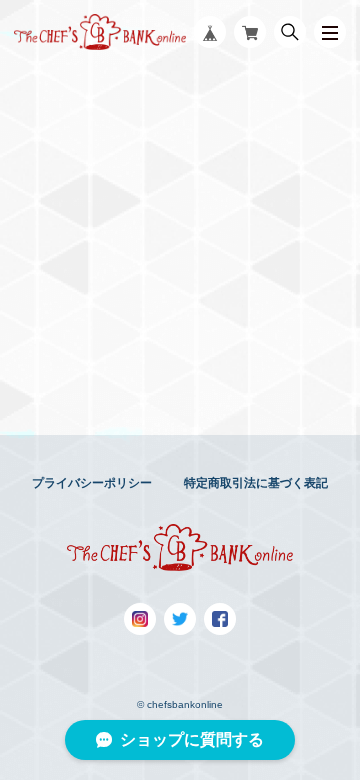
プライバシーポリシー (92, 483)
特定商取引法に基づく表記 (256, 483)
